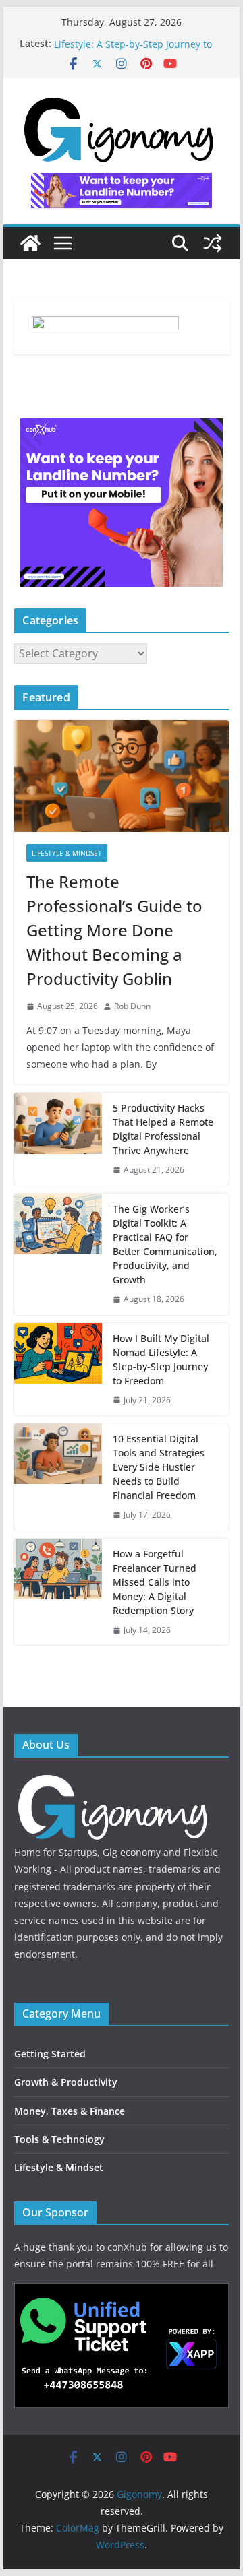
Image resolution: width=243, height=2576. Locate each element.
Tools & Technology (59, 2139)
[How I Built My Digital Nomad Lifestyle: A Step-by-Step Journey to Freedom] (58, 1370)
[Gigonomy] (30, 243)
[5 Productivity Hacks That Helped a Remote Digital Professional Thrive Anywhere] (58, 1139)
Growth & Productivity (66, 2082)
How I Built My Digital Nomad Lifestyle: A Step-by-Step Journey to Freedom (161, 1359)
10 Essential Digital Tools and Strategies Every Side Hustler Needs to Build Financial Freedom (159, 1467)
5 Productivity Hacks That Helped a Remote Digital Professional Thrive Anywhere (163, 1129)
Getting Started (50, 2054)
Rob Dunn (132, 1006)
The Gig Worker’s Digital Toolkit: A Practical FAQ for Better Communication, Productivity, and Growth (165, 1244)
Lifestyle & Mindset (67, 853)
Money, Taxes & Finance (70, 2111)
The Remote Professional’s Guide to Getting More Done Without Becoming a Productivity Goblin (114, 930)
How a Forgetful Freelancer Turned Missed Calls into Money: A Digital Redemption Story (155, 1582)
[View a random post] (213, 243)
